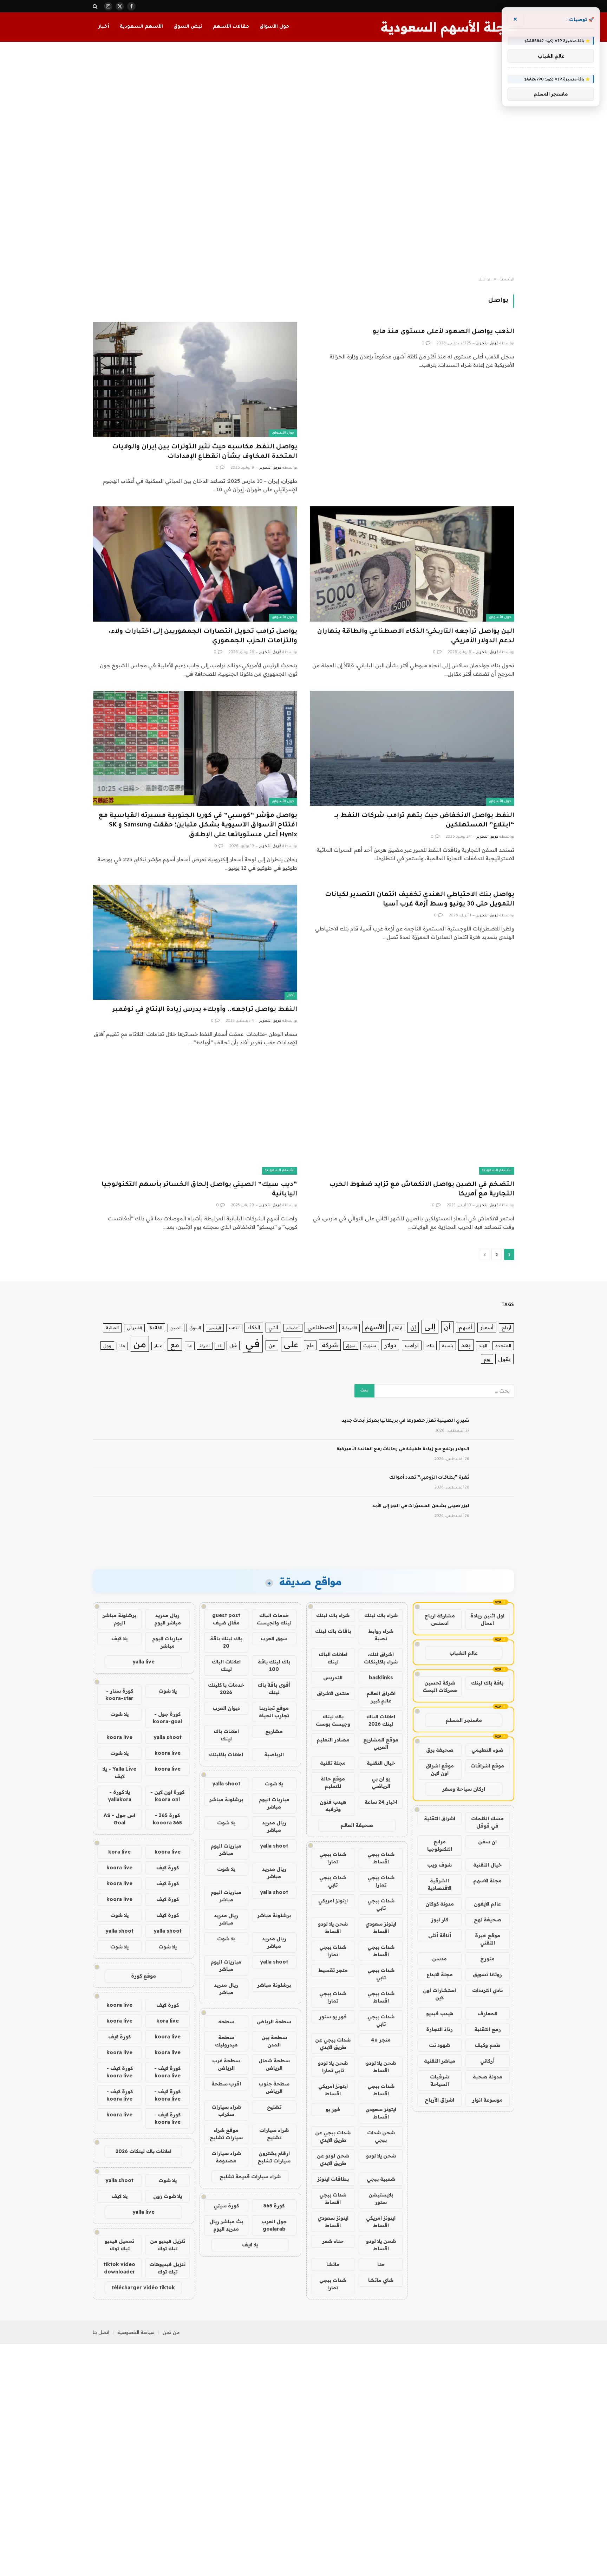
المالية (112, 1328)
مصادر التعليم (333, 1740)
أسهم (465, 1327)
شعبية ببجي (381, 2179)
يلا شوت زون (168, 2196)
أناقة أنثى (440, 1935)
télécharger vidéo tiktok (143, 2288)
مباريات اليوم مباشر (274, 1803)
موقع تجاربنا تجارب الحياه (274, 1712)
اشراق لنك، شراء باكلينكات (381, 1658)
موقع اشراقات (487, 1766)
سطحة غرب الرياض (226, 2064)
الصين (176, 1328)
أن (447, 1327)
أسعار (487, 1327)
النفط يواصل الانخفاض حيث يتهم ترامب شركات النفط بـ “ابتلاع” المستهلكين (424, 821)
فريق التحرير (487, 344)
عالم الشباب (464, 1653)
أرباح (506, 1328)
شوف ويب (439, 1865)
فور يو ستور (333, 2017)
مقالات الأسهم (231, 27)
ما (190, 1346)
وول (107, 1345)
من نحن (171, 2332)
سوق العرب (274, 1639)
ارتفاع (397, 1328)
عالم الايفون (487, 1904)
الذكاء (254, 1327)
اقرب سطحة (226, 2084)
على (291, 1344)
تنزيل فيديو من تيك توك (168, 2245)
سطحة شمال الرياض (274, 2064)
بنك (430, 1345)
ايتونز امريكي (333, 1901)
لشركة (205, 1346)
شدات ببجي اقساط (381, 1858)
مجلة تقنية (333, 1763)
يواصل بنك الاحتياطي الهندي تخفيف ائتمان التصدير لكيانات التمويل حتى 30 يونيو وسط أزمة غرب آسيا (420, 900)
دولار (390, 1345)
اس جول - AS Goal (119, 1819)
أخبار (104, 27)
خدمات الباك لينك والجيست (274, 1619)
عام (310, 1345)
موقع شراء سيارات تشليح (226, 2134)
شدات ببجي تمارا (333, 1858)
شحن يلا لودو (381, 2156)
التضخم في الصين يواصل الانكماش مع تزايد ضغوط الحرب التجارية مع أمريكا (422, 1190)
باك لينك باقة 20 (226, 1642)
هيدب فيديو (440, 2013)
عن (272, 1345)
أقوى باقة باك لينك (274, 1689)
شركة (330, 1345)
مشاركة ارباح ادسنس (440, 1619)
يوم (487, 1359)
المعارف (487, 2013)
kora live (119, 1852)
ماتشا (333, 2264)
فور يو (333, 2109)
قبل (233, 1345)
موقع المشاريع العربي (381, 1743)
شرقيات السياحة (439, 2080)
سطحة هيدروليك (226, 2041)
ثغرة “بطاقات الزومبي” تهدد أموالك (429, 1478)
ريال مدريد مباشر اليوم (168, 1619)
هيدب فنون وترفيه (333, 1806)
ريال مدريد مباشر (274, 1826)
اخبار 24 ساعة (381, 1802)
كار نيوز (440, 1920)
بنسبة (448, 1345)
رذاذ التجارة (439, 2029)
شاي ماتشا (381, 2280)
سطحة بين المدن (274, 2041)
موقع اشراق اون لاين (440, 1769)
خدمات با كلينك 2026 (226, 1689)
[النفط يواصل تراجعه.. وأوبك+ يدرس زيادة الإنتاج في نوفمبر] (195, 942)
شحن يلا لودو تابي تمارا (333, 2067)
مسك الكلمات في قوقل (487, 1822)
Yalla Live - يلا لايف (119, 1773)
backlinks (381, 1678)
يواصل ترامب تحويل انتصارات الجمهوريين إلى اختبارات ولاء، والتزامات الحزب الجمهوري (203, 637)
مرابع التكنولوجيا (440, 1845)
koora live (119, 1737)
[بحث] (96, 6)
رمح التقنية (488, 2029)
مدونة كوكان (440, 1904)
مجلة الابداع (440, 1974)
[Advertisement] (303, 160)
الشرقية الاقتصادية (439, 1884)
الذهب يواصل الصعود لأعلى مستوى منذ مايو (443, 332)
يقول (504, 1359)
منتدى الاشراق (333, 1693)
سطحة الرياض (274, 2022)
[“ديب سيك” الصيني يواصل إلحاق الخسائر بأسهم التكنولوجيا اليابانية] (195, 1117)
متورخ (487, 1959)
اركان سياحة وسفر (464, 1789)
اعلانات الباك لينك (333, 1658)
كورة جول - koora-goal (167, 1718)
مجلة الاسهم (487, 1881)
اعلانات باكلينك (226, 1754)
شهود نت (439, 2045)
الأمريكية (350, 1328)
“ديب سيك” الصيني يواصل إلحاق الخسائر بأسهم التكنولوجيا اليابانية (199, 1190)
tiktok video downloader (119, 2268)
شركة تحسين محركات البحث (440, 1686)
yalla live (143, 1662)
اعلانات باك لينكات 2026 (143, 2151)
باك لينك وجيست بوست (333, 1720)
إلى (430, 1326)
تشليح (274, 2107)
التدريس (333, 1678)
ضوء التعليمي (487, 1750)
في (253, 1343)
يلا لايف (250, 2245)
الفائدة (156, 1328)
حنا (381, 2264)
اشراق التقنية (440, 1818)
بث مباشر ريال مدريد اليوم (226, 2225)
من (140, 1344)
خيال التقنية (487, 1865)
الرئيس (215, 1328)
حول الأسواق (274, 27)
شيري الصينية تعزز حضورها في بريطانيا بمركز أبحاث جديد (406, 1421)
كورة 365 (274, 2206)
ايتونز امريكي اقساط (333, 2090)
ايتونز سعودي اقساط (381, 1928)
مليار (158, 1346)
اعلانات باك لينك (226, 1735)
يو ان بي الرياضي (381, 1782)
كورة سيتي (226, 2206)
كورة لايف (168, 1868)
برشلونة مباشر (226, 1799)
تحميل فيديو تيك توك (119, 2245)
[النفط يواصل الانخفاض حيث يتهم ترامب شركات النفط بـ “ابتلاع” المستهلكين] (412, 748)
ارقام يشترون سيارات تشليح (274, 2157)
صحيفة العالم (357, 1825)
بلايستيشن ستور (381, 2198)
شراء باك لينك (381, 1615)
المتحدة (503, 1345)
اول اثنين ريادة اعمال (487, 1619)
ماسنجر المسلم (464, 1720)
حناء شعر (333, 2241)
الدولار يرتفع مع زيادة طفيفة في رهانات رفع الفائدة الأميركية (403, 1449)
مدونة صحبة (488, 2077)
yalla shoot (226, 1784)
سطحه (226, 2022)
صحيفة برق (440, 1750)
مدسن (439, 1959)
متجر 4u (381, 2040)
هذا (122, 1346)
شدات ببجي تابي (333, 1881)
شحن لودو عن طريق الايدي (333, 2159)
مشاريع (274, 1731)
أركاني (487, 2061)
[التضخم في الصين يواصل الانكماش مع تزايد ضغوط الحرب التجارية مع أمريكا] (412, 1117)
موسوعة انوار (487, 2100)
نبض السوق (188, 27)
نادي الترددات (487, 1990)
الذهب (234, 1328)
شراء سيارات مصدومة (226, 2157)
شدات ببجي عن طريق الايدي (333, 2043)
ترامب (412, 1345)
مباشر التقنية (440, 2061)
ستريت (370, 1346)
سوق (351, 1346)
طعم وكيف (488, 2045)
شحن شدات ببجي (381, 2136)
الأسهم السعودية (141, 27)
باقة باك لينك (487, 1683)
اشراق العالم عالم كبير (381, 1697)
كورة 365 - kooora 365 (167, 1819)
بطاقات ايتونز (333, 2179)
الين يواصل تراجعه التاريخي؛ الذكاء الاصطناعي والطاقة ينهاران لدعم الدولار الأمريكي (416, 637)
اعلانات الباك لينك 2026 (381, 1720)
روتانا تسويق (487, 1974)
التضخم (293, 1328)
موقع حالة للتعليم (333, 1782)
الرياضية (274, 1754)
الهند (483, 1345)
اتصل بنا (101, 2332)
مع (175, 1345)
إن (413, 1327)
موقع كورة (143, 1976)
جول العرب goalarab (274, 2225)
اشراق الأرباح (439, 2100)
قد (220, 1346)
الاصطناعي (321, 1327)
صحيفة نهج (488, 1920)
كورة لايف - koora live (167, 2072)
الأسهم (374, 1327)
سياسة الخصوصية (136, 2332)
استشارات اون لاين (439, 1994)
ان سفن (487, 1842)
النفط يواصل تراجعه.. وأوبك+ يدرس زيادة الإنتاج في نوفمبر (205, 1010)
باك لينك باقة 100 (274, 1665)
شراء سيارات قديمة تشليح (250, 2176)
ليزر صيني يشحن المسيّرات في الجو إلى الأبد (421, 1506)
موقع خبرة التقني (488, 1939)
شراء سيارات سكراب (226, 2111)
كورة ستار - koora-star (119, 1695)
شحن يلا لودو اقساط (333, 1928)
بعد (466, 1345)
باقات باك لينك (333, 1631)
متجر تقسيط (333, 1970)
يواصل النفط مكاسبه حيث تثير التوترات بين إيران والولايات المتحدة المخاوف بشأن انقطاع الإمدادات (205, 452)
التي (273, 1327)
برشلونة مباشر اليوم (119, 1619)
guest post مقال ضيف (226, 1619)
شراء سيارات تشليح (274, 2134)
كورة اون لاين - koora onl (167, 1796)
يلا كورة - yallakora (120, 1796)
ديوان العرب (226, 1708)
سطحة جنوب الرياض (274, 2087)
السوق (195, 1328)
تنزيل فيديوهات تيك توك (167, 2268)
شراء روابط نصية (381, 1635)
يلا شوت (274, 1784)
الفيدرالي (134, 1328)
